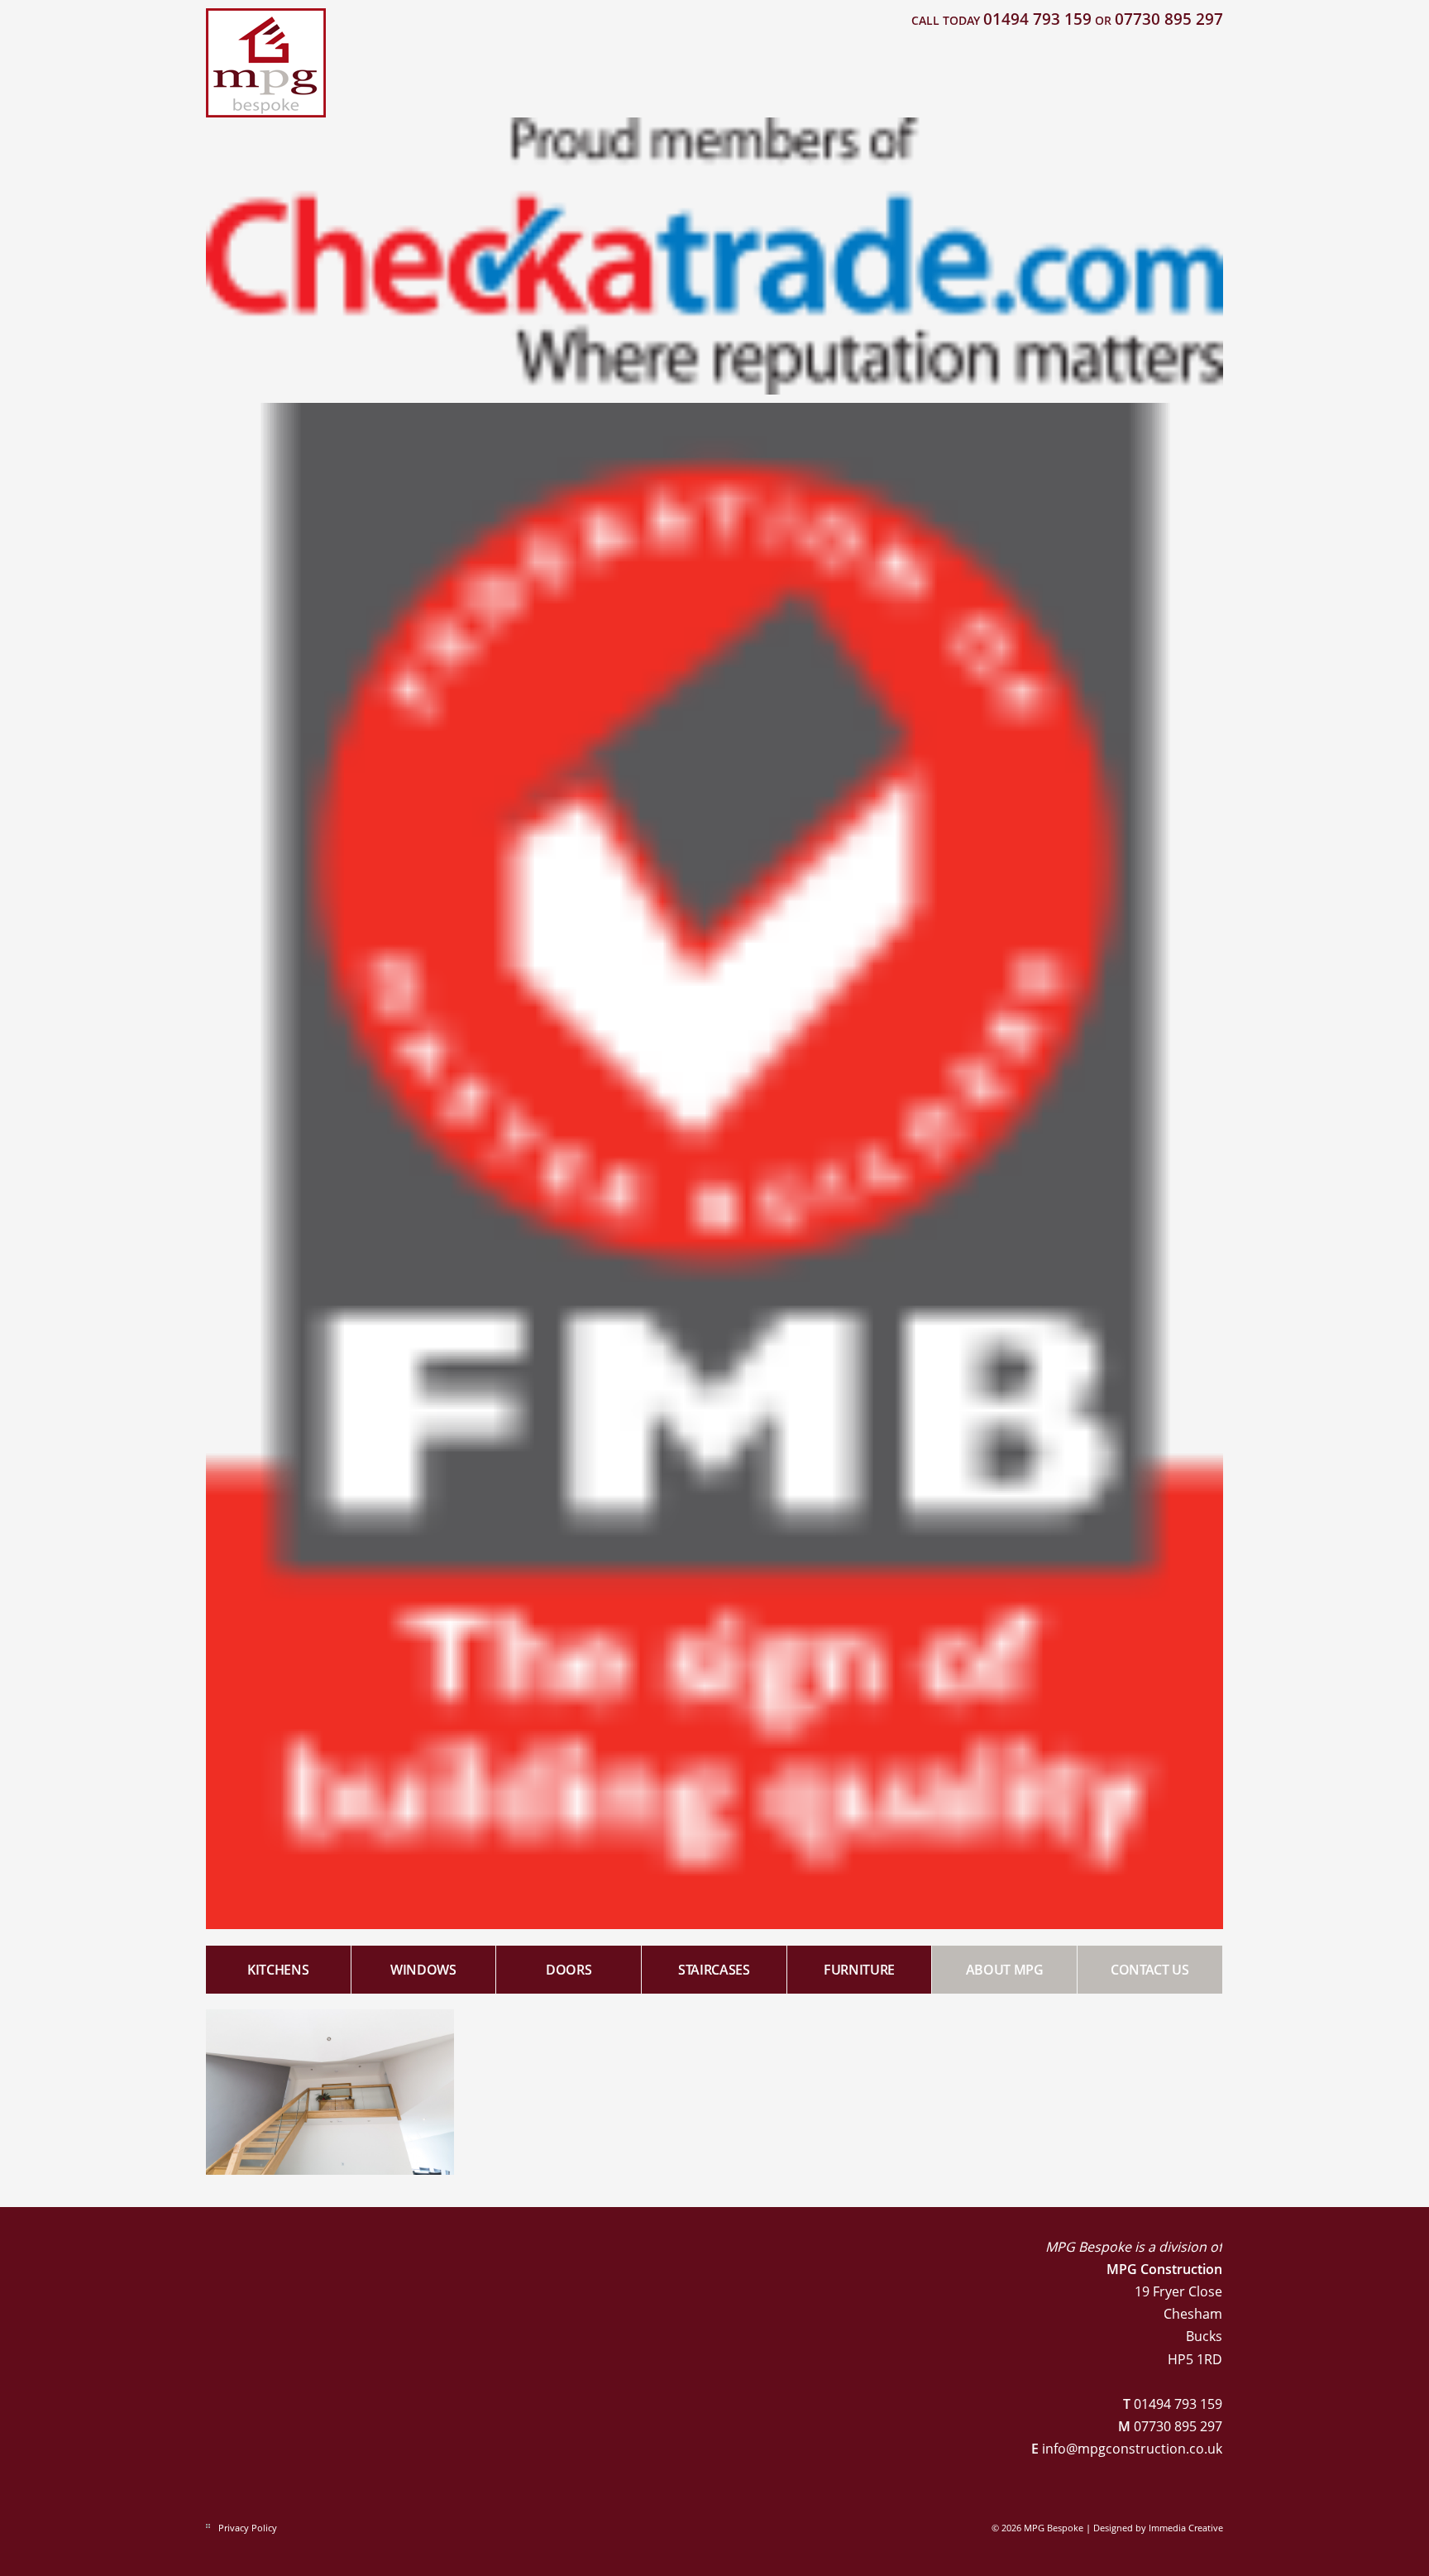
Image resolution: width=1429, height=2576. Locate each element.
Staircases (714, 1970)
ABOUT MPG (1005, 1970)
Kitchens (278, 1970)
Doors (569, 1970)
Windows (423, 1970)
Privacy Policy (248, 2528)
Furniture (859, 1970)
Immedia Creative (1186, 2528)
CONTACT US (1150, 1970)
